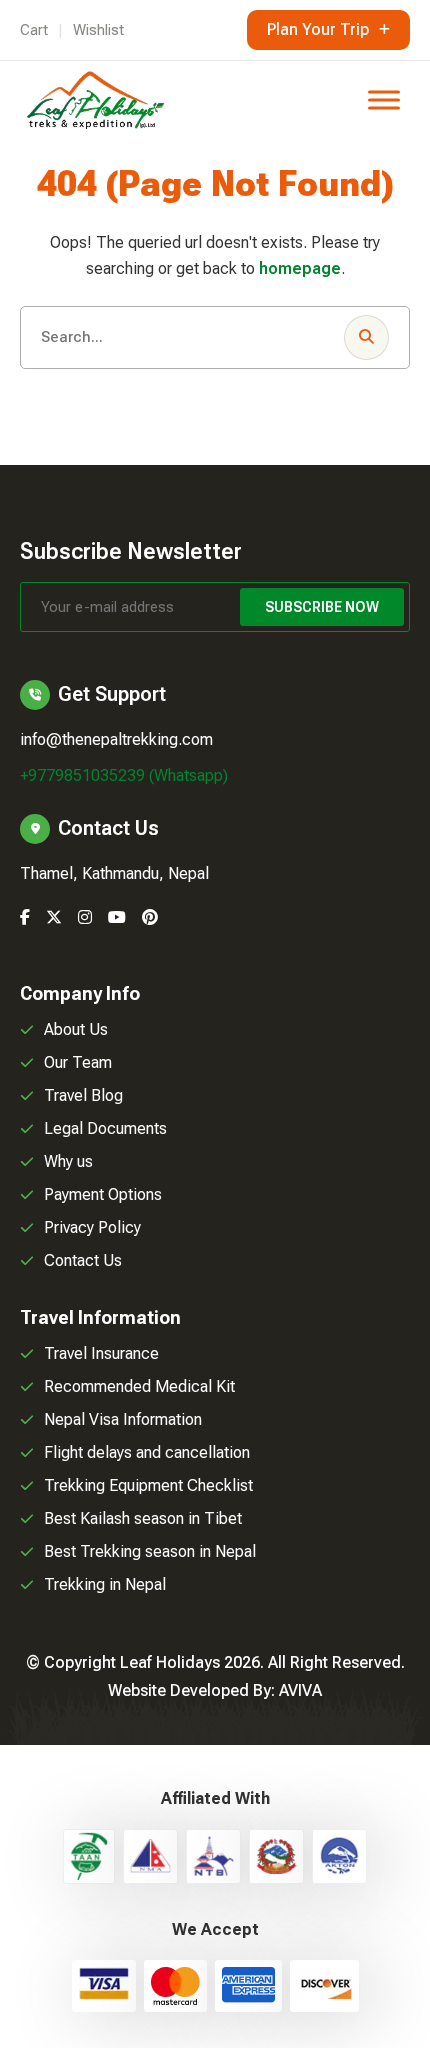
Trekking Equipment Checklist (148, 1485)
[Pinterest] (150, 917)
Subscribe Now (322, 607)
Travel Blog (83, 1095)
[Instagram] (85, 917)
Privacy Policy (92, 1227)
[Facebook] (25, 917)
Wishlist (98, 30)
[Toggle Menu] (384, 99)
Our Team (78, 1062)
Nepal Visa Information (123, 1419)
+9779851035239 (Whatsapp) (124, 775)
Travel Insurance (101, 1353)
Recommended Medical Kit (139, 1386)
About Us (76, 1029)
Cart (34, 30)
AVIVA (300, 1690)
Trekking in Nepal (105, 1584)
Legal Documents (105, 1128)
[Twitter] (54, 917)
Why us (68, 1161)
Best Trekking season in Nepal (150, 1551)
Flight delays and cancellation (147, 1452)
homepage (300, 268)
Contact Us (83, 1260)
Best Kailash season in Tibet (143, 1518)
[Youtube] (117, 917)
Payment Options (103, 1194)
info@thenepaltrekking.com (116, 739)
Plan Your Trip (318, 29)
